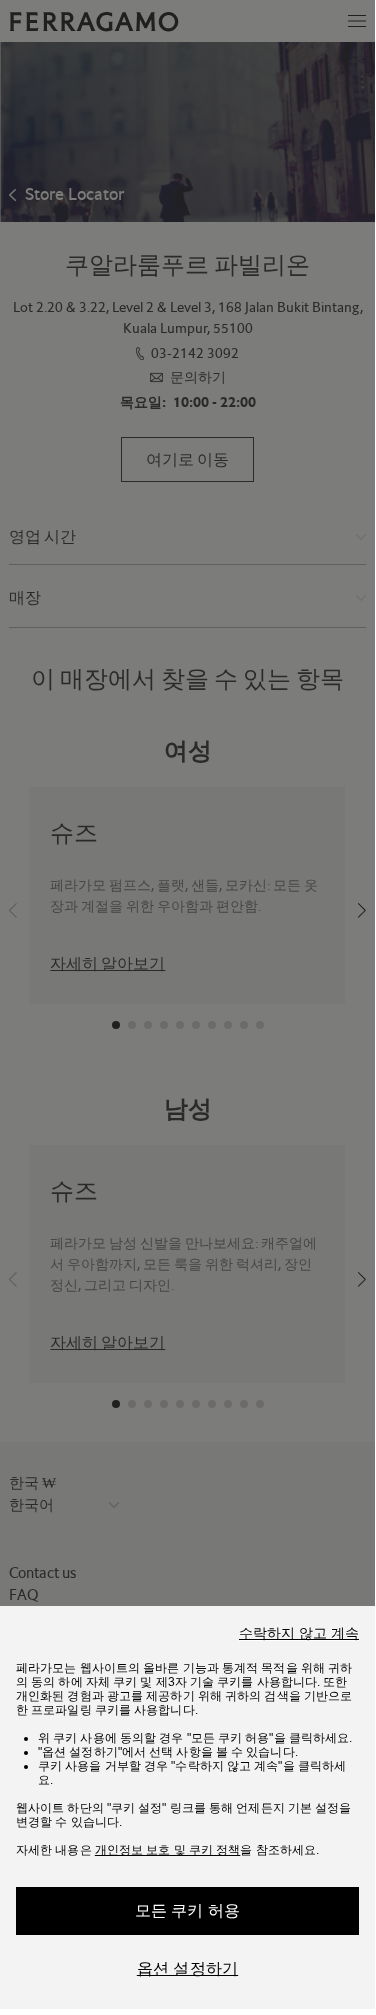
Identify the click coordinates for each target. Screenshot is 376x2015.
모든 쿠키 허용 (188, 1910)
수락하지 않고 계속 (299, 1633)
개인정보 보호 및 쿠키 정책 (168, 1850)
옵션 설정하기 (187, 1968)
